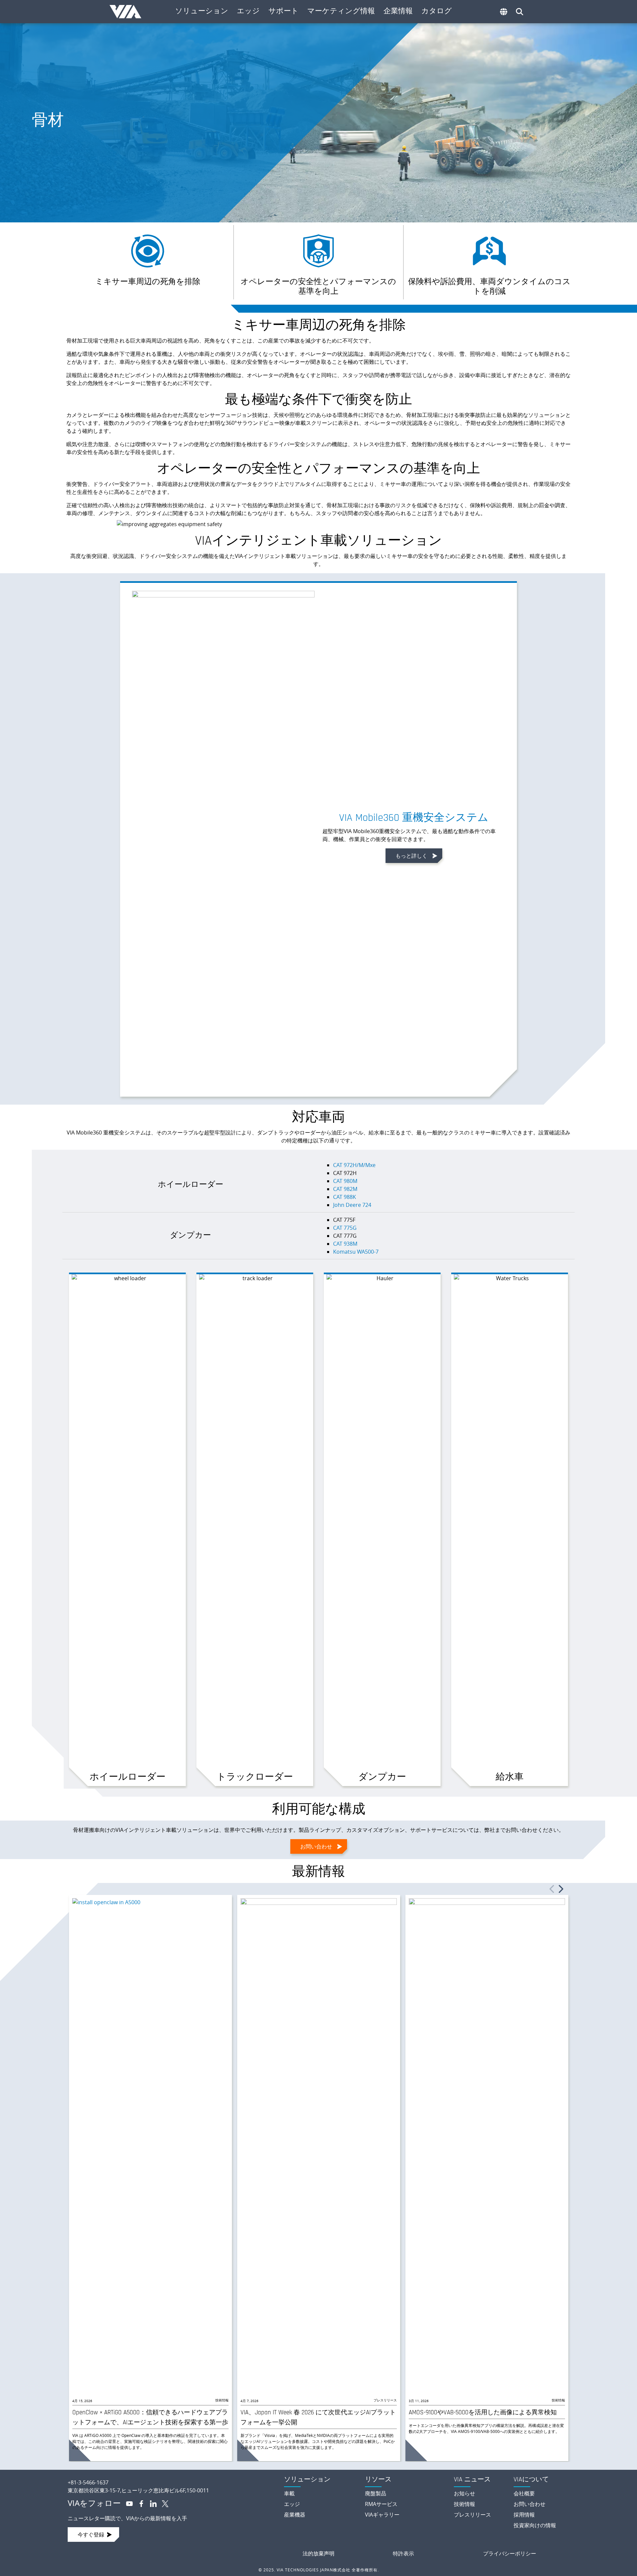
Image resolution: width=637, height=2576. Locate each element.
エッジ (292, 2504)
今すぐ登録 (91, 2535)
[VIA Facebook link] (139, 2503)
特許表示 (403, 2553)
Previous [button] (552, 1889)
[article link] (150, 2147)
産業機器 (295, 2515)
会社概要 (524, 2493)
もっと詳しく (411, 856)
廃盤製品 (376, 2493)
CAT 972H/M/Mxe (354, 1165)
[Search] (520, 12)
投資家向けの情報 (535, 2525)
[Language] (504, 12)
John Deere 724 (352, 1205)
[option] (150, 2178)
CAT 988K (345, 1197)
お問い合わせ (316, 1846)
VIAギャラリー (382, 2515)
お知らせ (464, 2493)
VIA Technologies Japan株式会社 (129, 12)
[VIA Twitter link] (163, 2503)
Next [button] (561, 1889)
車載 (289, 2493)
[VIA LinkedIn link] (151, 2503)
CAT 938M (345, 1244)
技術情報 (222, 2400)
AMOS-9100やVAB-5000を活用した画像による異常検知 (483, 2413)
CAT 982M (345, 1189)
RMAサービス (381, 2504)
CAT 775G (345, 1228)
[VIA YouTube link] (127, 2503)
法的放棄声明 (318, 2553)
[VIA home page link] (170, 2477)
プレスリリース (385, 2400)
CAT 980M (345, 1181)
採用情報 (524, 2515)
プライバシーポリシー (510, 2553)
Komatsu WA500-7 (356, 1252)
